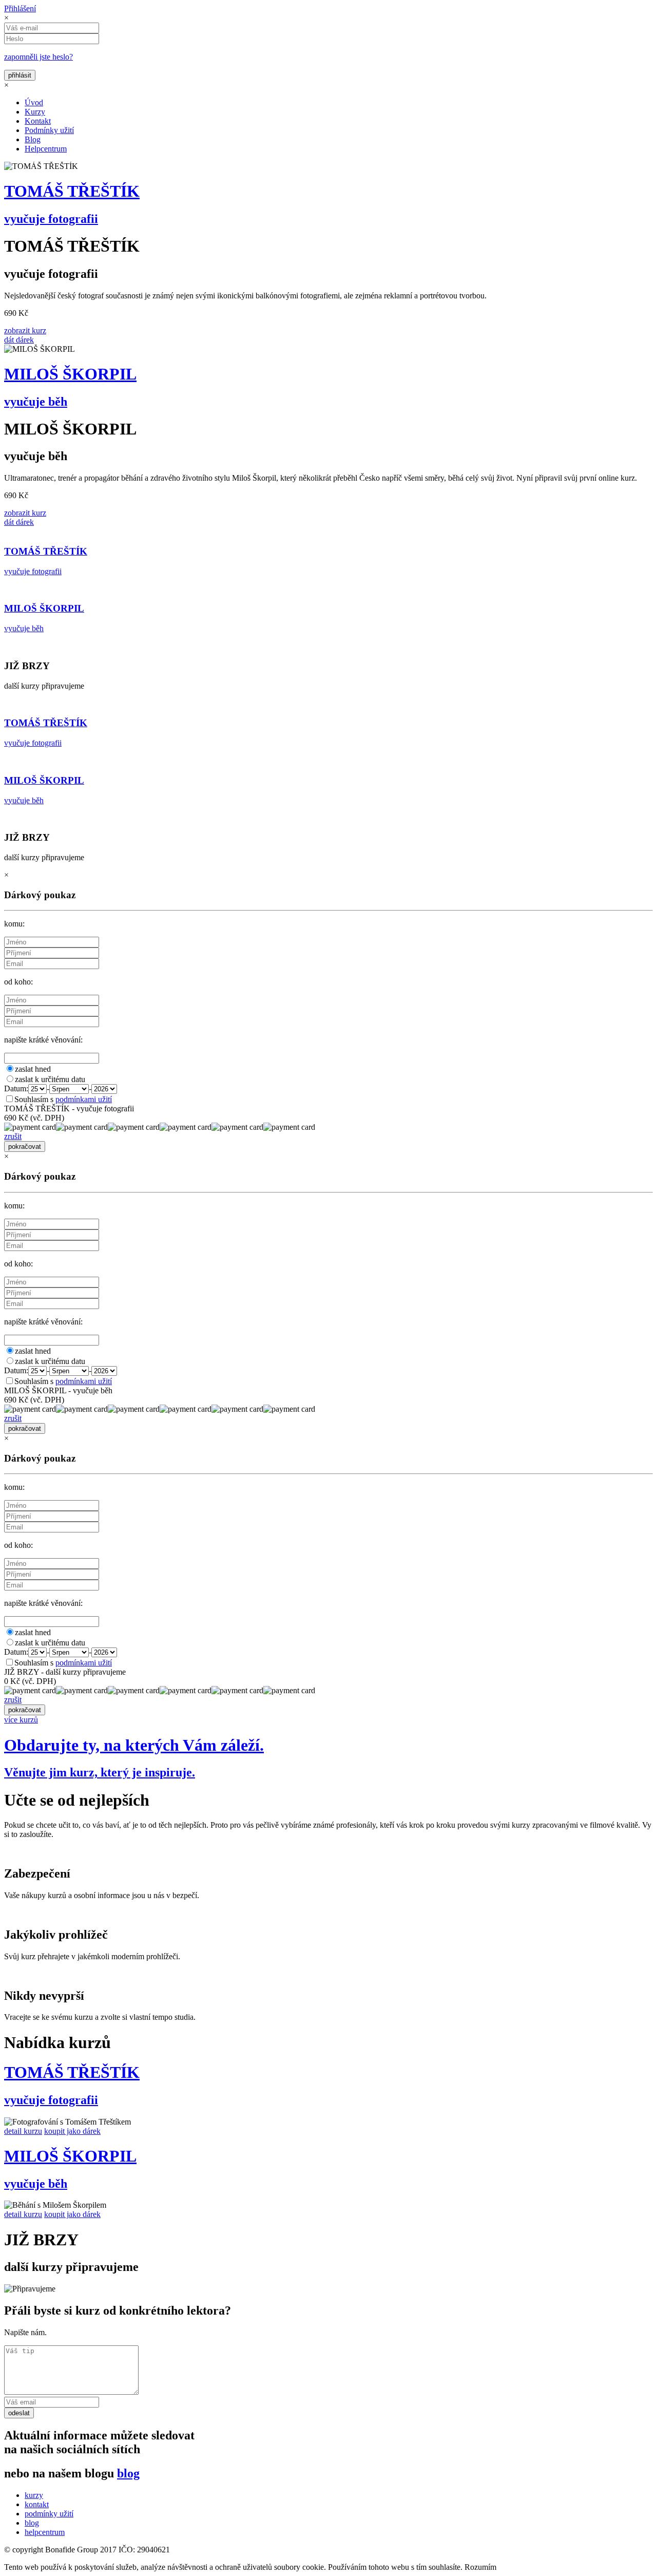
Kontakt (38, 121)
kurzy (34, 2495)
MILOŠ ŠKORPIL (70, 374)
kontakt (37, 2504)
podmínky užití (49, 2514)
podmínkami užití (84, 1099)
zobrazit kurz (25, 330)
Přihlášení (20, 8)
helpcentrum (45, 2532)
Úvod (34, 102)
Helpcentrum (46, 149)
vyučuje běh (36, 402)
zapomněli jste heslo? (38, 57)
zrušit (13, 1136)
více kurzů (21, 1720)
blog (128, 2473)
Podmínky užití (49, 130)
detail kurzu (23, 2131)
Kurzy (35, 112)
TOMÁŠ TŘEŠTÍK (72, 191)
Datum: (16, 1088)
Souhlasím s (63, 1099)
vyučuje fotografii (51, 219)
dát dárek (19, 340)
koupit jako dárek (72, 2131)
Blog (33, 139)
